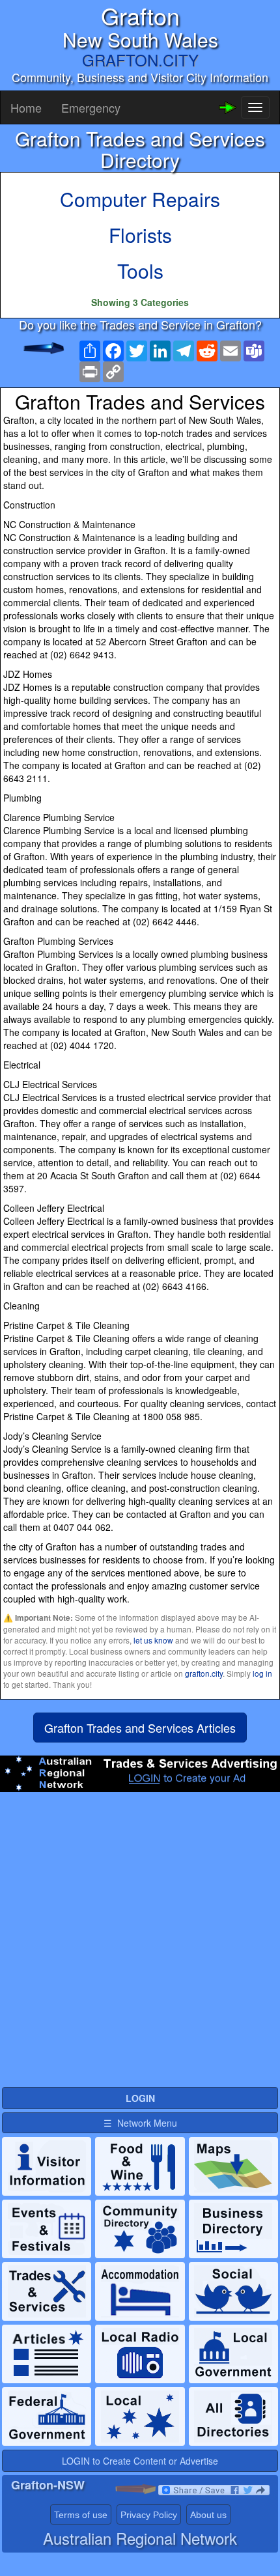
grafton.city (204, 1673)
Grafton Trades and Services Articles (140, 1728)
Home (26, 107)
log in (262, 1673)
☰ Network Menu (140, 2123)
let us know (153, 1640)
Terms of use (81, 2515)
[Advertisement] (140, 1945)
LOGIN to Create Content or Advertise (140, 2461)
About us (208, 2515)
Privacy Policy (149, 2515)
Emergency (91, 107)
